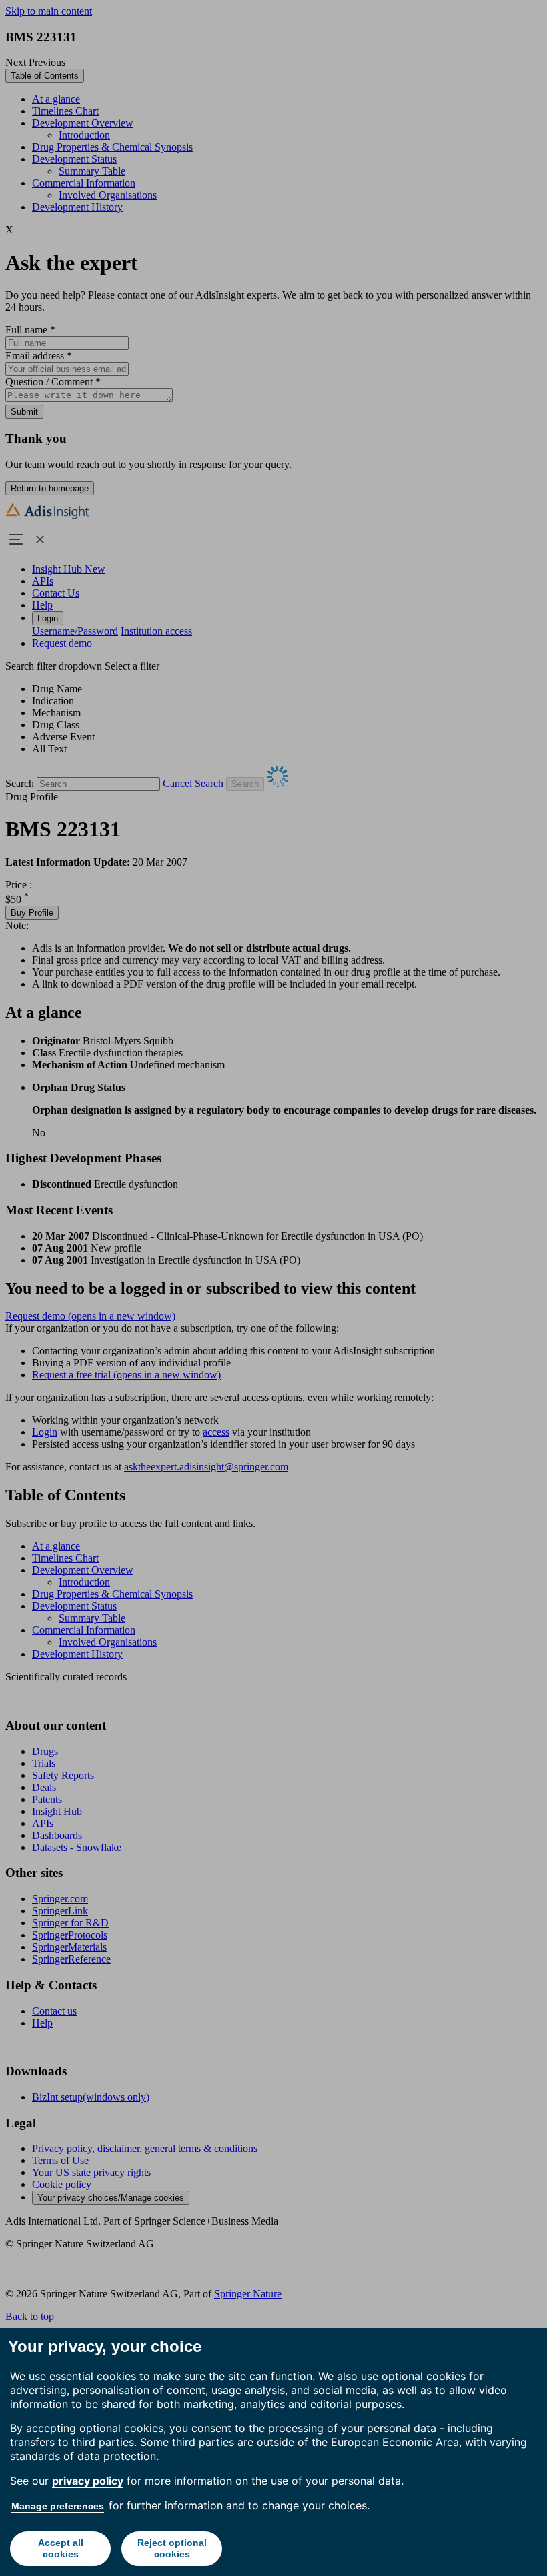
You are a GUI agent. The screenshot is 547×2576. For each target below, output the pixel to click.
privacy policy (88, 2481)
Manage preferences (58, 2506)
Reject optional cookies (172, 2548)
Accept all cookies (61, 2548)
